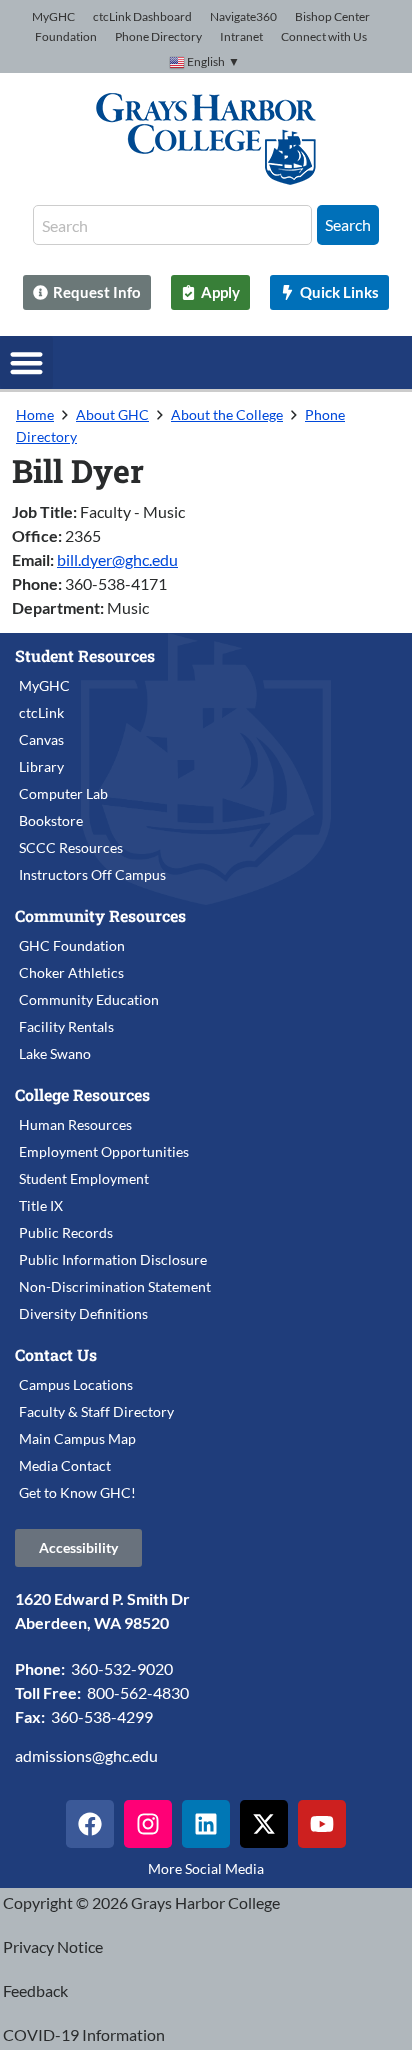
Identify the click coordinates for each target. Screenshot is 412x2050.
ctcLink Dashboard (142, 16)
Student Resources (85, 655)
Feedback (35, 1990)
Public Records (66, 1232)
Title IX (41, 1205)
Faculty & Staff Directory (96, 1411)
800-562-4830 (138, 1692)
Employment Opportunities (104, 1151)
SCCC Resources (71, 847)
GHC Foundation (72, 945)
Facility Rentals (66, 1026)
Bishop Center (332, 16)
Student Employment (84, 1178)
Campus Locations (76, 1384)
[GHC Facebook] (90, 1824)
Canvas (41, 739)
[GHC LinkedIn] (206, 1824)
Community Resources (100, 915)
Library (41, 766)
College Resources (82, 1094)
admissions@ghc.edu (86, 1755)
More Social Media (206, 1868)
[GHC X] (264, 1824)
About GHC (112, 414)
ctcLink (41, 712)
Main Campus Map (77, 1438)
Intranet (241, 36)
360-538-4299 (102, 1716)
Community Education (89, 999)
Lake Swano (55, 1053)
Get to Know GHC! (77, 1492)
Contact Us (56, 1354)
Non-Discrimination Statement (115, 1286)
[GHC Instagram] (148, 1824)
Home (35, 414)
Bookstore (51, 820)
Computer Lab (63, 793)
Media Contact (65, 1465)
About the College (227, 414)
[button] (26, 362)
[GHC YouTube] (322, 1824)
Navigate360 (243, 16)
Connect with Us (324, 36)
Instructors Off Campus (92, 874)
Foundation (66, 36)
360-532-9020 (122, 1668)
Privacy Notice (53, 1946)
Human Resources (75, 1124)
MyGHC (53, 16)
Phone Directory (158, 36)
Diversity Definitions (83, 1313)
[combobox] (172, 225)
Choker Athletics (71, 972)
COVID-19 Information (84, 2034)
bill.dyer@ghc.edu (117, 559)
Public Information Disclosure (113, 1259)
